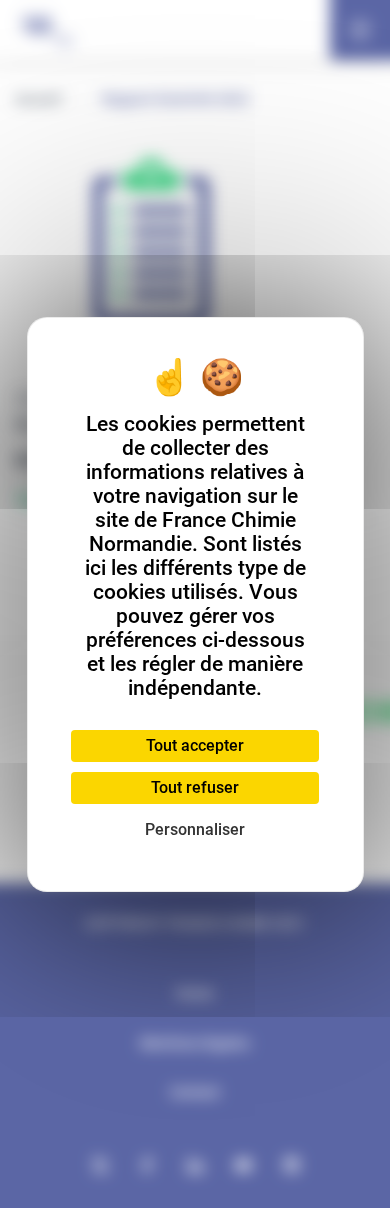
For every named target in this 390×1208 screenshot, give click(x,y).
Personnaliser (195, 829)
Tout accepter (195, 745)
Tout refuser (195, 787)
